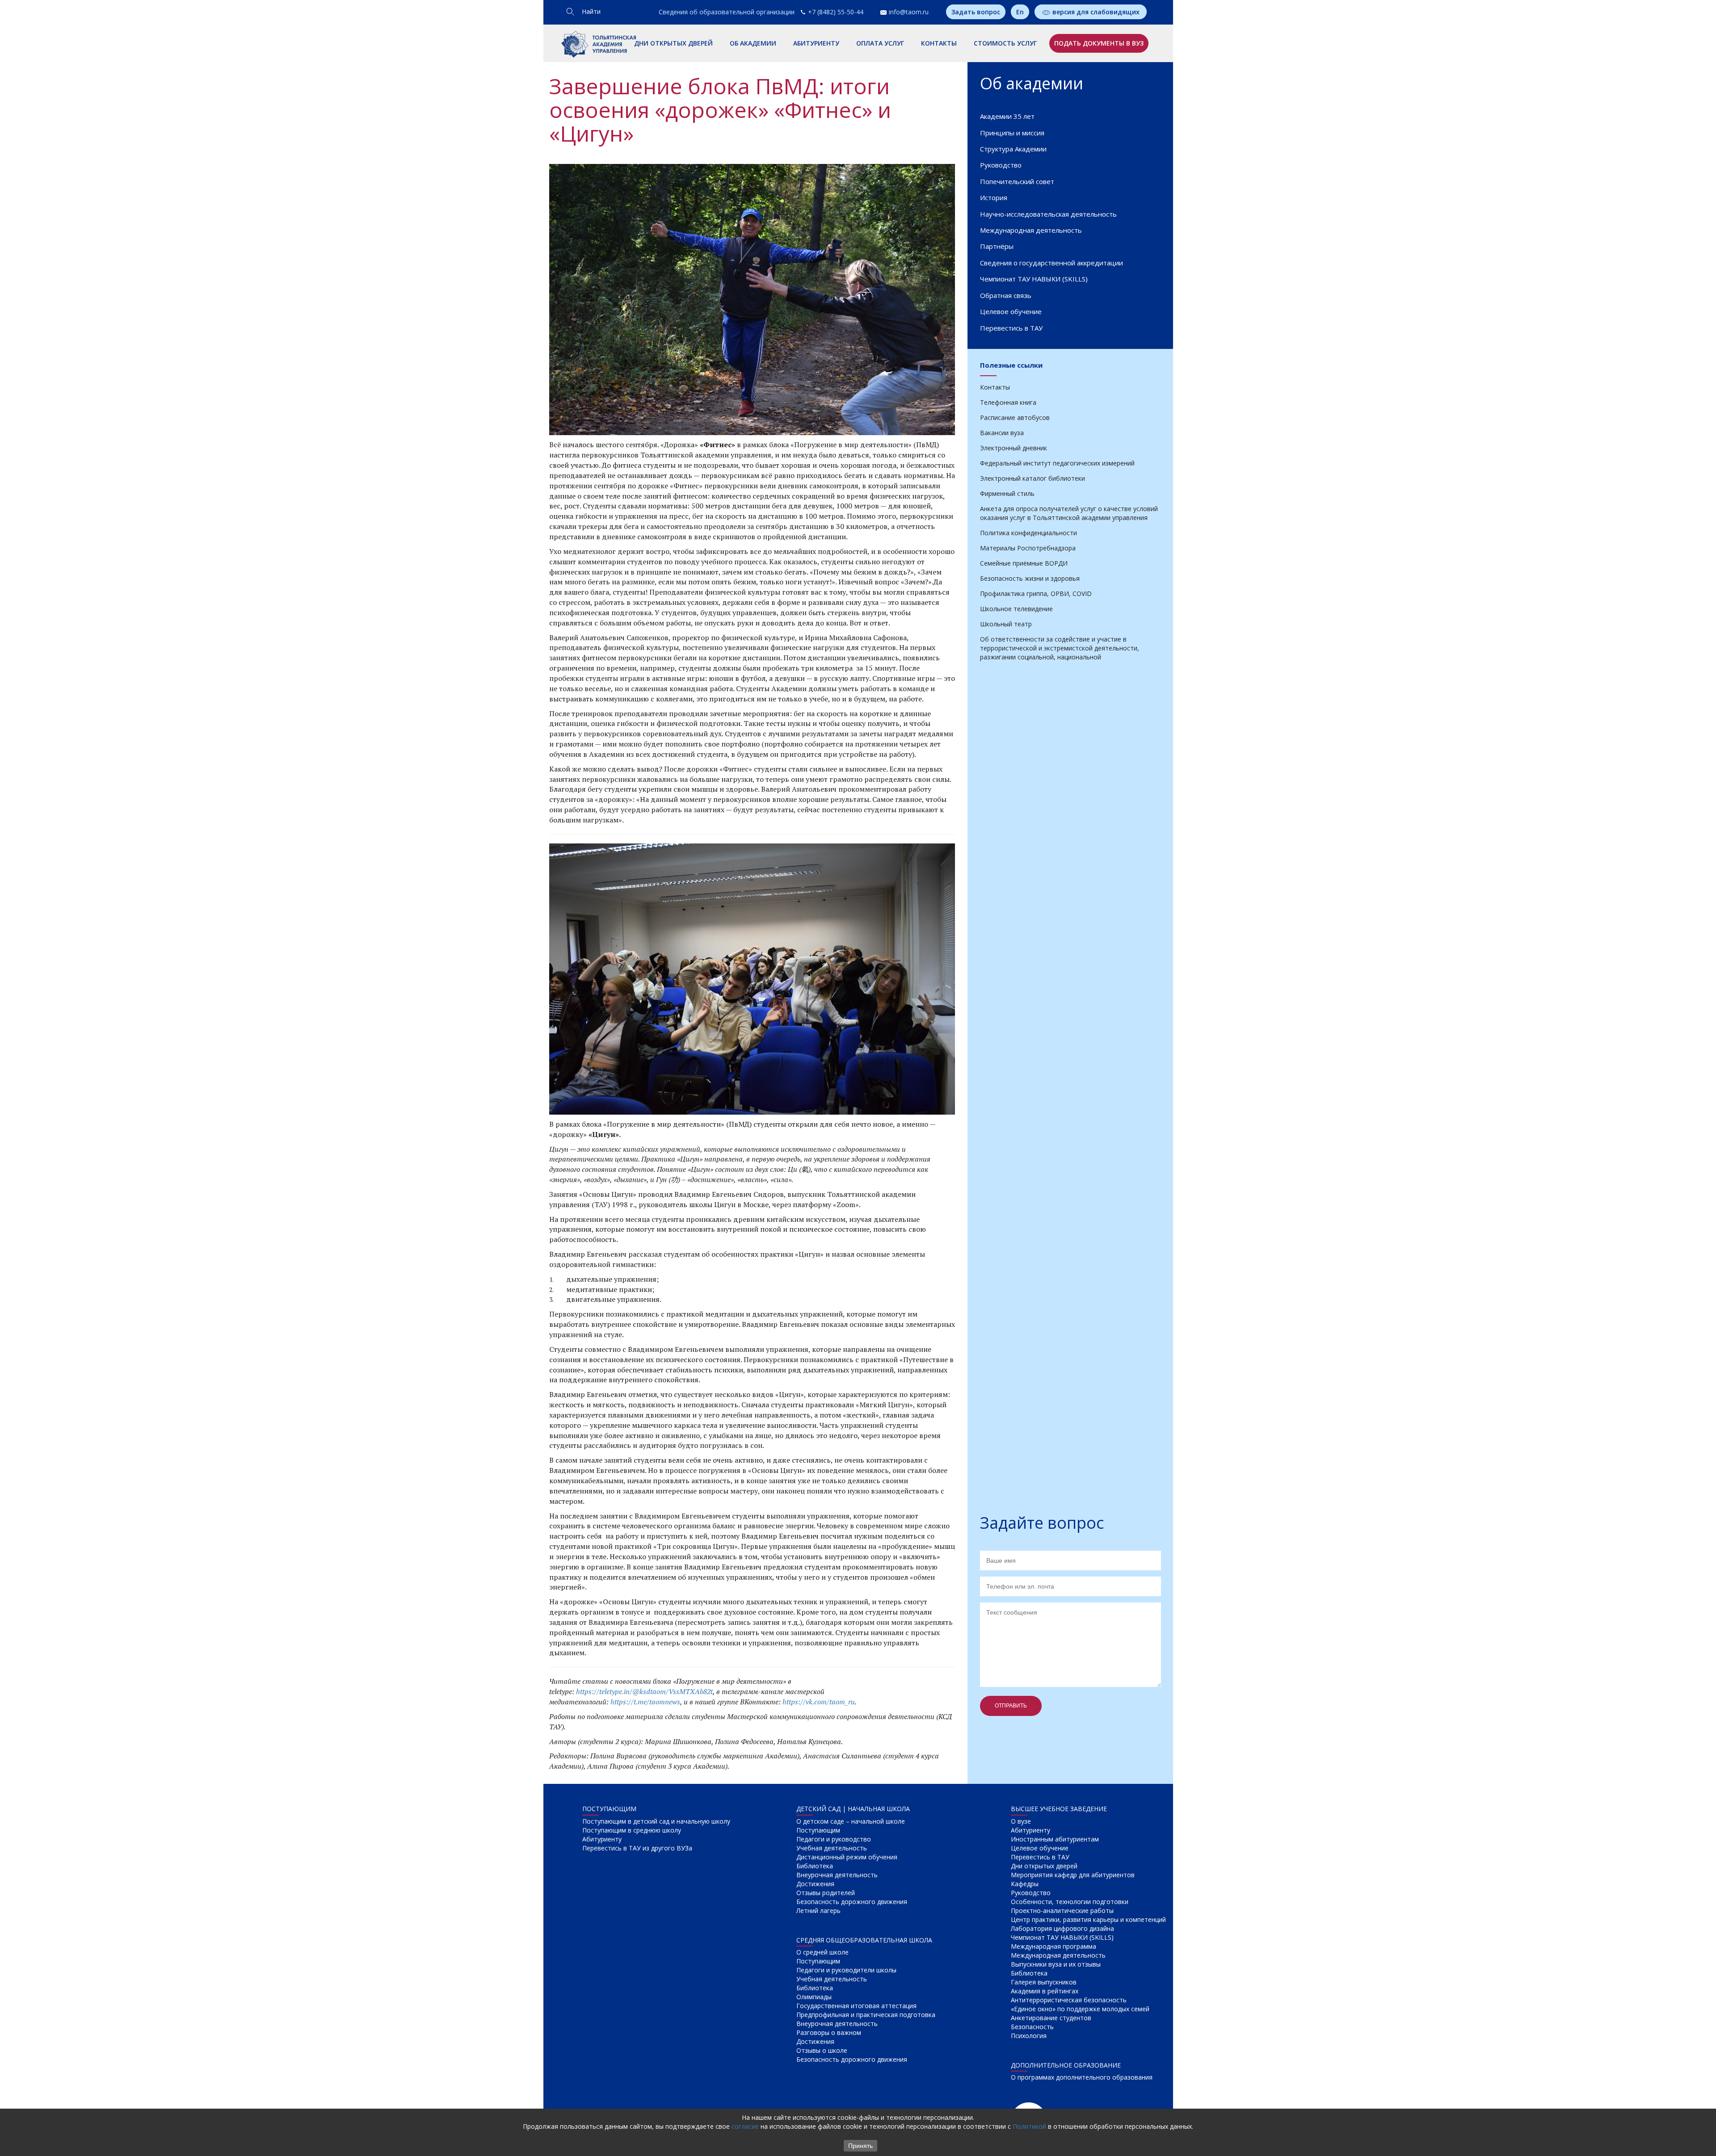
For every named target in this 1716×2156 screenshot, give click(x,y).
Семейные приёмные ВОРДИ (1024, 563)
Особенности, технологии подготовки (1070, 1902)
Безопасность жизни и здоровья (1030, 578)
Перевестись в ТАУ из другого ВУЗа (637, 1848)
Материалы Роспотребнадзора (1028, 548)
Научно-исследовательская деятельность (1048, 214)
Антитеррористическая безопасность (1069, 2000)
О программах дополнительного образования (1082, 2077)
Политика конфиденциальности (1028, 533)
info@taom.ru (909, 12)
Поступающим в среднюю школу (632, 1830)
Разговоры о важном (829, 2032)
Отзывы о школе (822, 2050)
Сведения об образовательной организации (727, 12)
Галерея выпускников (1044, 1982)
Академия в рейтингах (1045, 1991)
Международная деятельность (1031, 230)
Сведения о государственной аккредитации (1051, 263)
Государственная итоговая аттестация (856, 2006)
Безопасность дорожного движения (852, 1902)
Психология (1029, 2036)
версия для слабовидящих (1096, 12)
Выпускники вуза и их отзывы (1056, 1964)
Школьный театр (1006, 624)
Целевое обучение (1011, 311)
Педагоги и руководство (834, 1839)
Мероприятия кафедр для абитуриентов (1073, 1875)
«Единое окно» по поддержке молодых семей (1080, 2009)
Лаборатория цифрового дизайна (1062, 1928)
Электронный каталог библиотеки (1033, 478)
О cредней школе (822, 1952)
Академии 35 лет (1007, 116)
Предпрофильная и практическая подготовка (866, 2015)
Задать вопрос (976, 12)
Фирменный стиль (1007, 493)
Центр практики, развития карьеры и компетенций (1088, 1919)
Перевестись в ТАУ (1011, 328)
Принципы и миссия (1012, 133)
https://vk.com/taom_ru (819, 1702)
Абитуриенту (602, 1839)
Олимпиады (814, 1997)
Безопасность (1032, 2027)
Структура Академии (1013, 149)
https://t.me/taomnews (645, 1702)
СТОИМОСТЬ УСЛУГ (1005, 43)
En (1020, 12)
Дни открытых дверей (1044, 1866)
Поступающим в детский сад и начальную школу (656, 1821)
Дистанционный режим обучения (847, 1857)
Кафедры (1025, 1884)
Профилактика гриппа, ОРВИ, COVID (1036, 594)
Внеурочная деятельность (837, 1875)
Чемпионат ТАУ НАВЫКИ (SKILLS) (1034, 279)
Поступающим (818, 1830)
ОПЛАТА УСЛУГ (880, 43)
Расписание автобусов (1015, 417)
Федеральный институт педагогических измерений (1057, 463)
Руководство (1001, 165)
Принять (860, 2146)
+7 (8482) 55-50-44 (836, 12)
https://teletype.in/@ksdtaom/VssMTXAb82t (644, 1691)
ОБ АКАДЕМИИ (753, 43)
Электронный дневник (1014, 448)
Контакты (995, 387)
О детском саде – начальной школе (851, 1821)
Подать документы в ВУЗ (1099, 43)
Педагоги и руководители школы (846, 1970)
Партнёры (997, 246)
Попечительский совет (1017, 181)
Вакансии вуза (1002, 433)
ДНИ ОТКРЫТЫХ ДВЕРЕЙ (673, 43)
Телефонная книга (1008, 402)
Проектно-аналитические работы (1062, 1911)
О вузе (1021, 1821)
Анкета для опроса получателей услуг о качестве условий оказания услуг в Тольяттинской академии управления (1069, 513)
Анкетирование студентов (1051, 2018)
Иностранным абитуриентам (1055, 1839)
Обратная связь (1006, 295)
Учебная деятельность (832, 1848)
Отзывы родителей (826, 1893)
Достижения (815, 1884)
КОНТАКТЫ (939, 43)
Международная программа (1054, 1946)
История (994, 197)
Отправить (1011, 1706)
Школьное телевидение (1016, 609)
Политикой (1029, 2126)
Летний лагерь (818, 1911)
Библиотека (815, 1866)
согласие (745, 2126)
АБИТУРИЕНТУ (816, 43)
